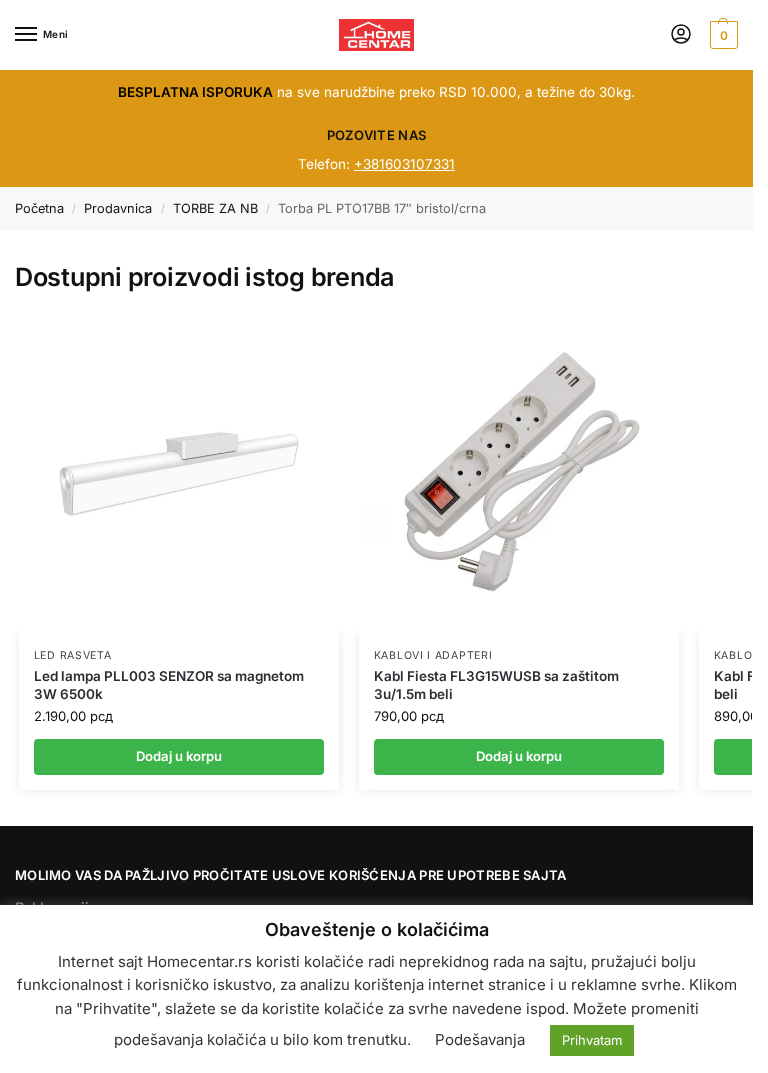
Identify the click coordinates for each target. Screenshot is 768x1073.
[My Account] (681, 35)
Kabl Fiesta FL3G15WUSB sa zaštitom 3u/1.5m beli (496, 685)
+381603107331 (404, 164)
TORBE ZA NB (215, 208)
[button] (721, 35)
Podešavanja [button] (480, 1039)
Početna (39, 208)
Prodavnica (118, 208)
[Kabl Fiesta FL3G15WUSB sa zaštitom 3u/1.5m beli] (519, 474)
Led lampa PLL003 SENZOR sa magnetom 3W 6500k (169, 685)
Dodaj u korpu (179, 756)
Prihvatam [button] (592, 1040)
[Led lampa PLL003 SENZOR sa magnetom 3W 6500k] (179, 474)
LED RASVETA (73, 655)
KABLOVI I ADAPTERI (433, 655)
